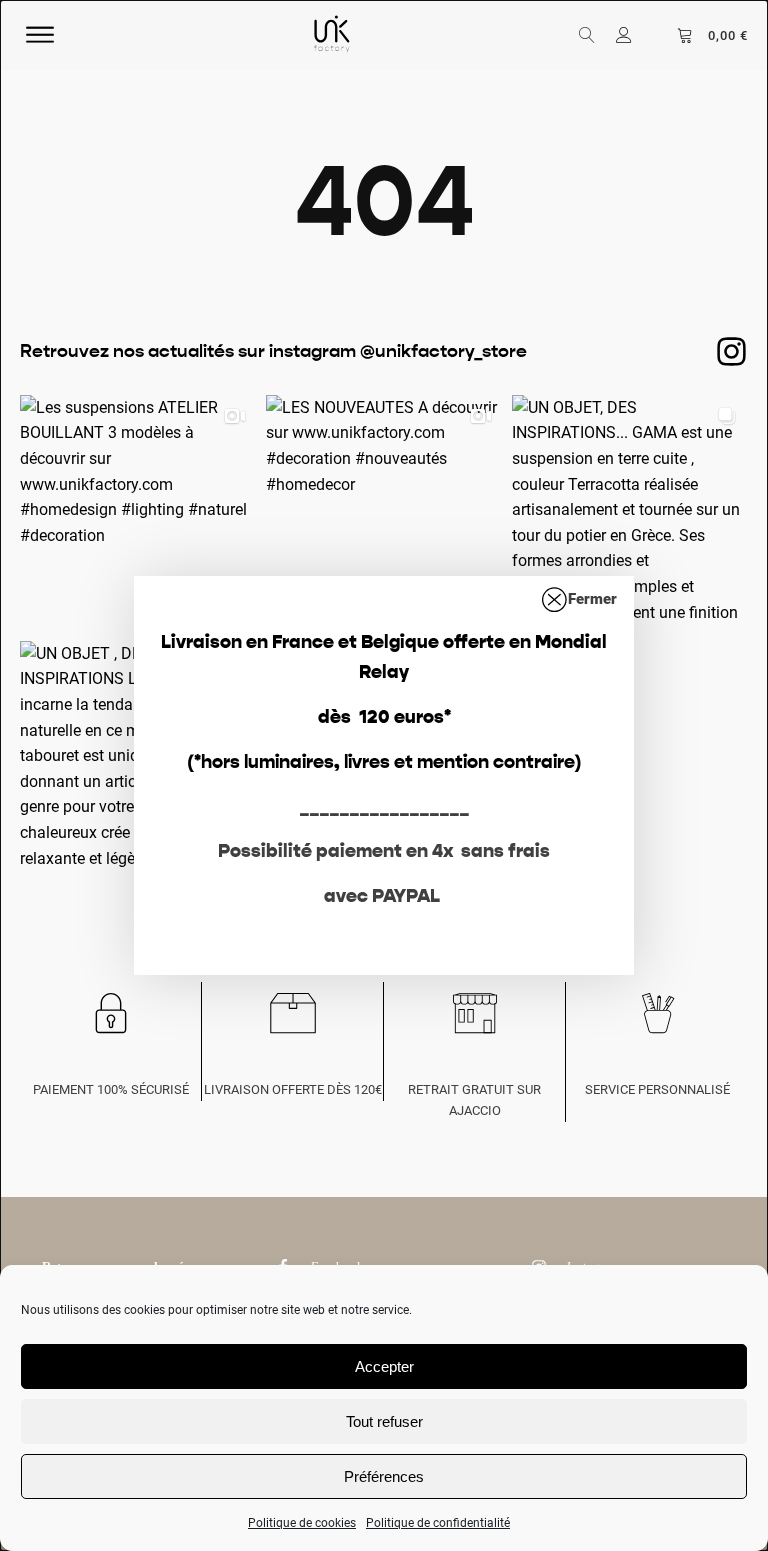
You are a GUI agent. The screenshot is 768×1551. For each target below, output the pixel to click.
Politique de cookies (302, 1523)
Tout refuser (384, 1421)
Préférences (384, 1476)
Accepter (384, 1366)
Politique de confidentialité (438, 1523)
